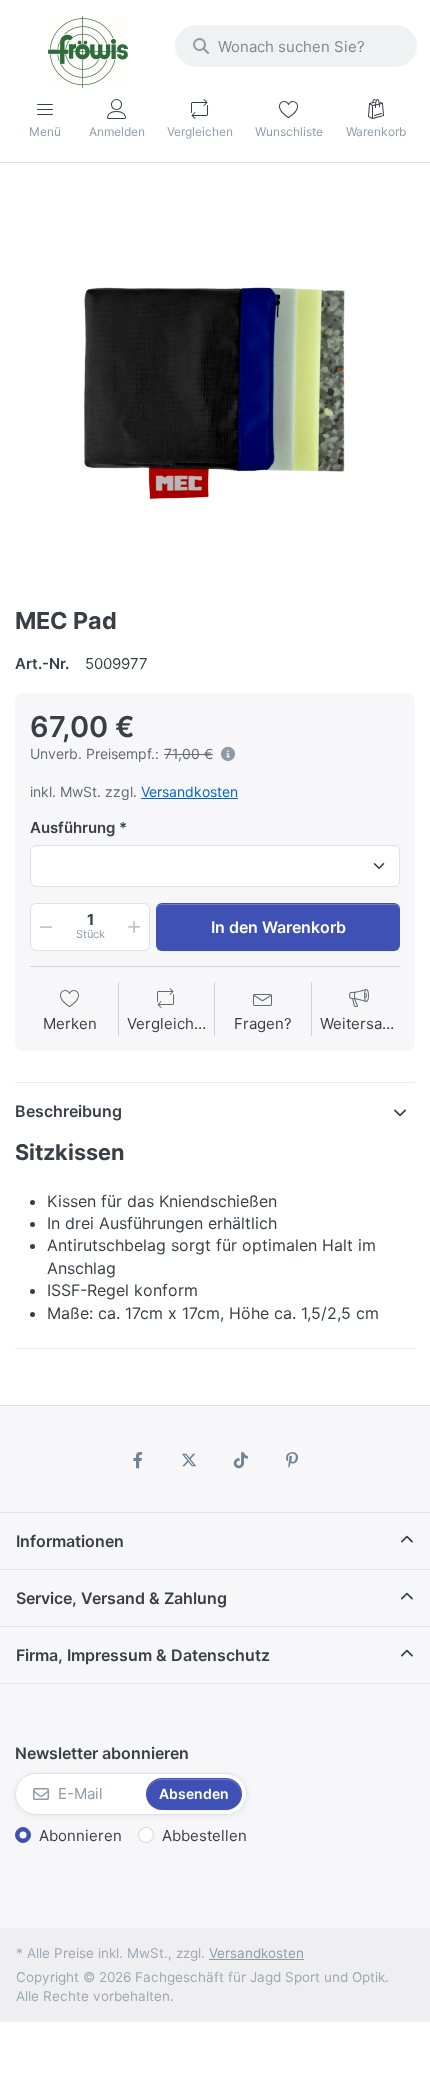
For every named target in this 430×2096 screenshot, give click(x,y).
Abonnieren (80, 1835)
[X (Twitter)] (189, 1460)
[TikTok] (241, 1460)
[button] (44, 927)
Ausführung (72, 827)
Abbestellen (204, 1835)
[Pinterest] (293, 1460)
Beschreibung (68, 1111)
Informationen (70, 1541)
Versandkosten (189, 791)
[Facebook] (138, 1460)
